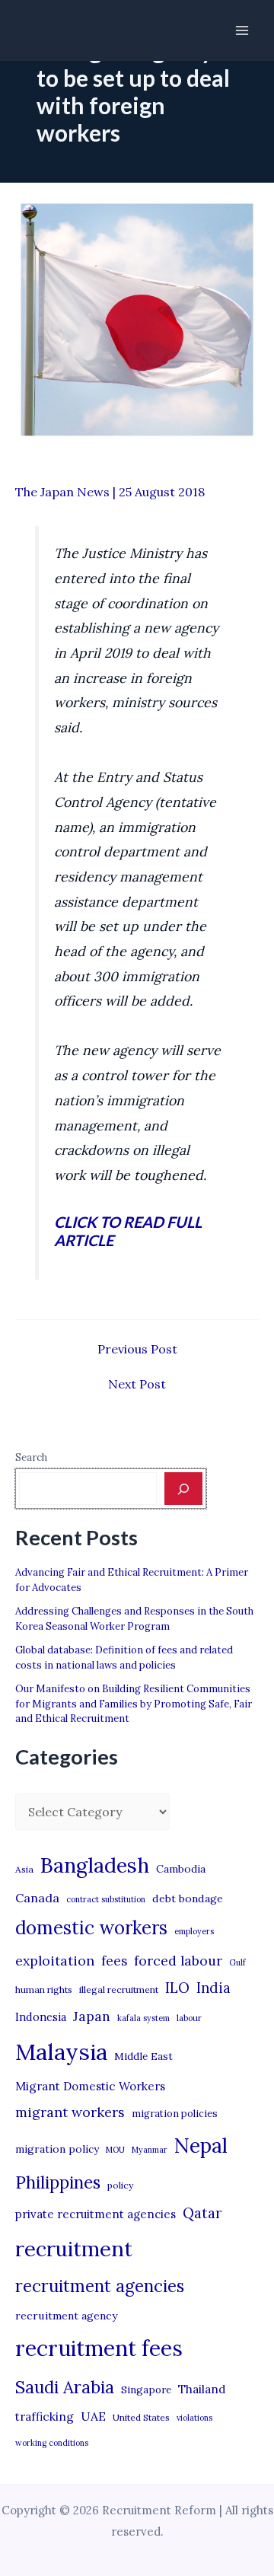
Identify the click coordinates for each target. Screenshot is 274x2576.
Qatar (202, 2213)
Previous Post (137, 1349)
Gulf (237, 1962)
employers (194, 1931)
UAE (93, 2416)
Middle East (143, 2056)
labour (189, 2018)
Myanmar (150, 2150)
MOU (115, 2150)
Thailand (202, 2389)
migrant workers (70, 2112)
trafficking (45, 2417)
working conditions (52, 2443)
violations (194, 2418)
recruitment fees (99, 2348)
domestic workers (91, 1928)
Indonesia (41, 2017)
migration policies (175, 2113)
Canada (37, 1898)
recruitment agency (66, 2316)
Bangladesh (95, 1865)
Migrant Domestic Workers (90, 2086)
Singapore (146, 2390)
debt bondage (188, 1899)
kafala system (143, 2018)
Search (31, 1457)
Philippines (58, 2182)
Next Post (137, 1384)
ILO (177, 1988)
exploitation (55, 1961)
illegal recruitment (119, 1989)
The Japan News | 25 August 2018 (110, 492)
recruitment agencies (100, 2286)
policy (120, 2185)
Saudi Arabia (65, 2387)
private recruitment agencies (96, 2214)
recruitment (74, 2249)
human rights (44, 1989)
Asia (24, 1869)
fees (114, 1961)
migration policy (57, 2149)
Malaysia (61, 2052)
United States (141, 2417)
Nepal (201, 2145)
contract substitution (106, 1899)
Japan (92, 2016)
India (213, 1988)
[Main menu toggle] (242, 30)
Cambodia (181, 1869)
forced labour (178, 1961)
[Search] (183, 1488)
